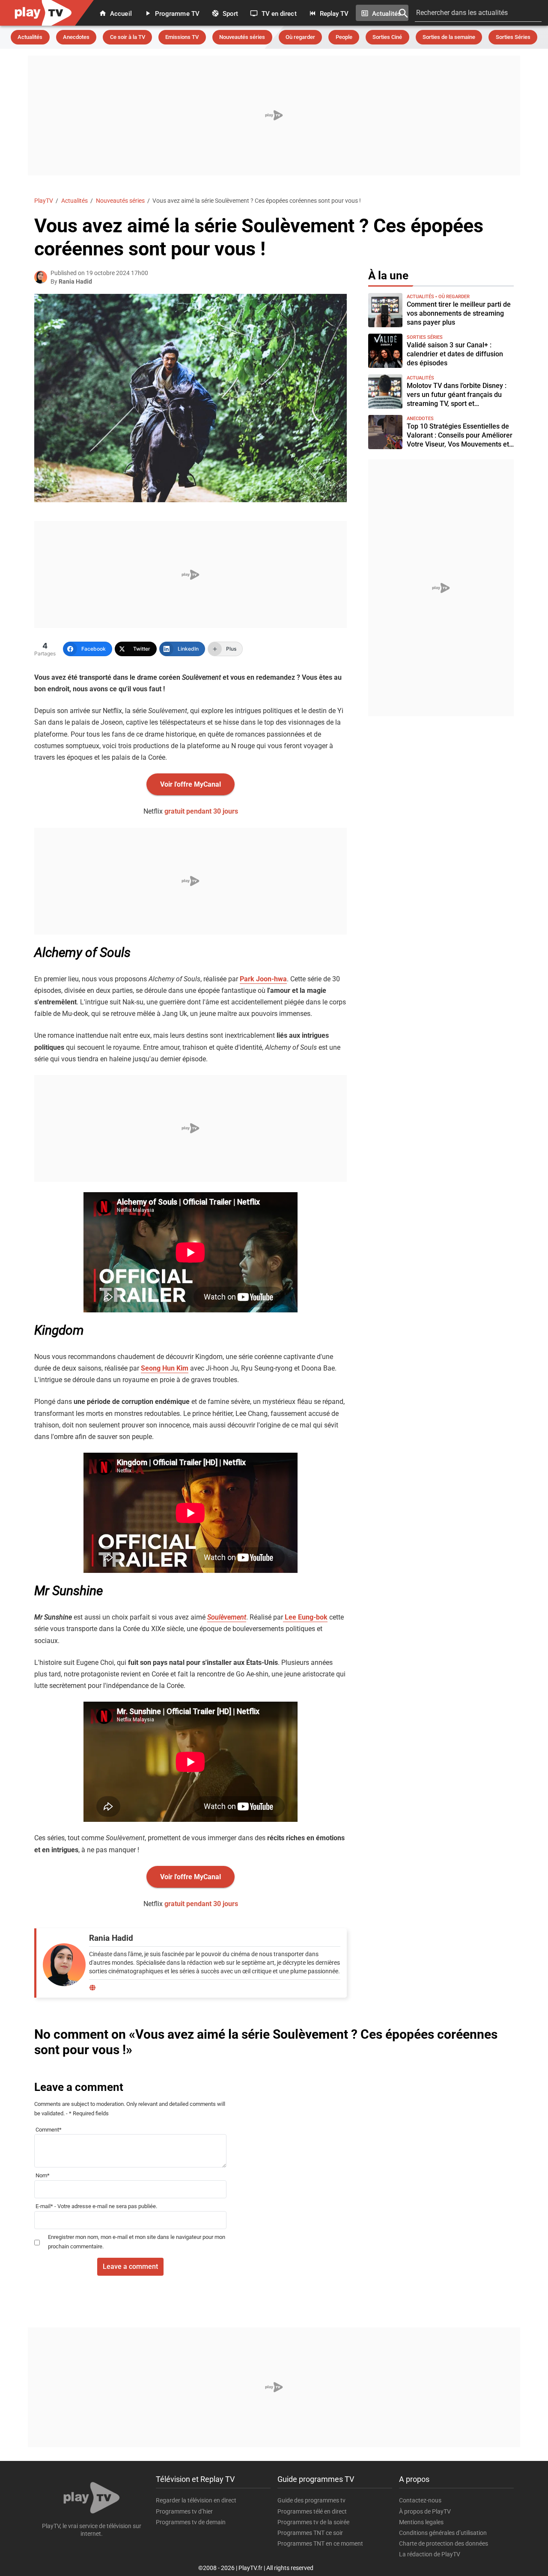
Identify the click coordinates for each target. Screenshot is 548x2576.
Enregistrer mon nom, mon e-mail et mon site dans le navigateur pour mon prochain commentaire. (137, 2242)
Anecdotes (76, 37)
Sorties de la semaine (449, 37)
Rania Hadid (75, 281)
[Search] (403, 13)
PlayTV (44, 201)
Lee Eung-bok (305, 1617)
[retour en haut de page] (527, 2529)
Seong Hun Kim (165, 1368)
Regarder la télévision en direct (196, 2500)
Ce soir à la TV (128, 37)
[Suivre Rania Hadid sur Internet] (92, 1988)
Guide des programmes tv (311, 2500)
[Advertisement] (274, 115)
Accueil (120, 13)
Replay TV (334, 13)
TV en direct (278, 13)
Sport (230, 13)
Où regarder (300, 37)
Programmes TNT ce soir (310, 2533)
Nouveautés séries (242, 37)
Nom (43, 2176)
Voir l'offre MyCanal (191, 784)
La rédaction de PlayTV (430, 2554)
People (344, 37)
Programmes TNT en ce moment (320, 2543)
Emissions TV (182, 37)
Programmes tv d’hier (184, 2511)
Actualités (386, 13)
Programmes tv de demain (191, 2522)
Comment (49, 2130)
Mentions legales (421, 2522)
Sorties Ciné (387, 37)
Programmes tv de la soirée (313, 2522)
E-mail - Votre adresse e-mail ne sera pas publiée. (96, 2206)
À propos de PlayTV (425, 2511)
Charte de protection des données (444, 2543)
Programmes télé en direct (312, 2511)
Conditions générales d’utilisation (443, 2533)
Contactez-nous (420, 2500)
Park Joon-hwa (263, 979)
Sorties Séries (513, 37)
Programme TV (176, 13)
